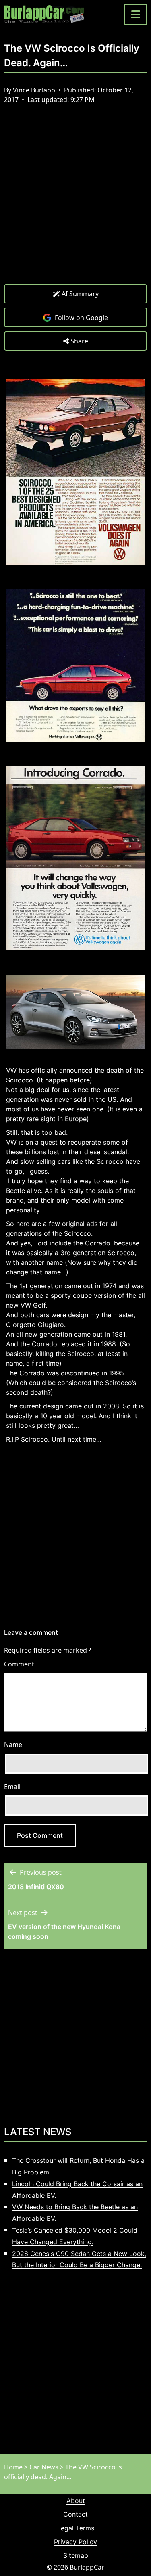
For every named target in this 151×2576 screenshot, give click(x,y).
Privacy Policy (75, 2542)
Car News (44, 2467)
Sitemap (76, 2555)
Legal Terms (76, 2528)
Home (13, 2467)
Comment (19, 1664)
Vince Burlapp (35, 90)
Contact (75, 2514)
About (76, 2501)
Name (13, 1745)
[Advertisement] (75, 200)
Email (12, 1787)
